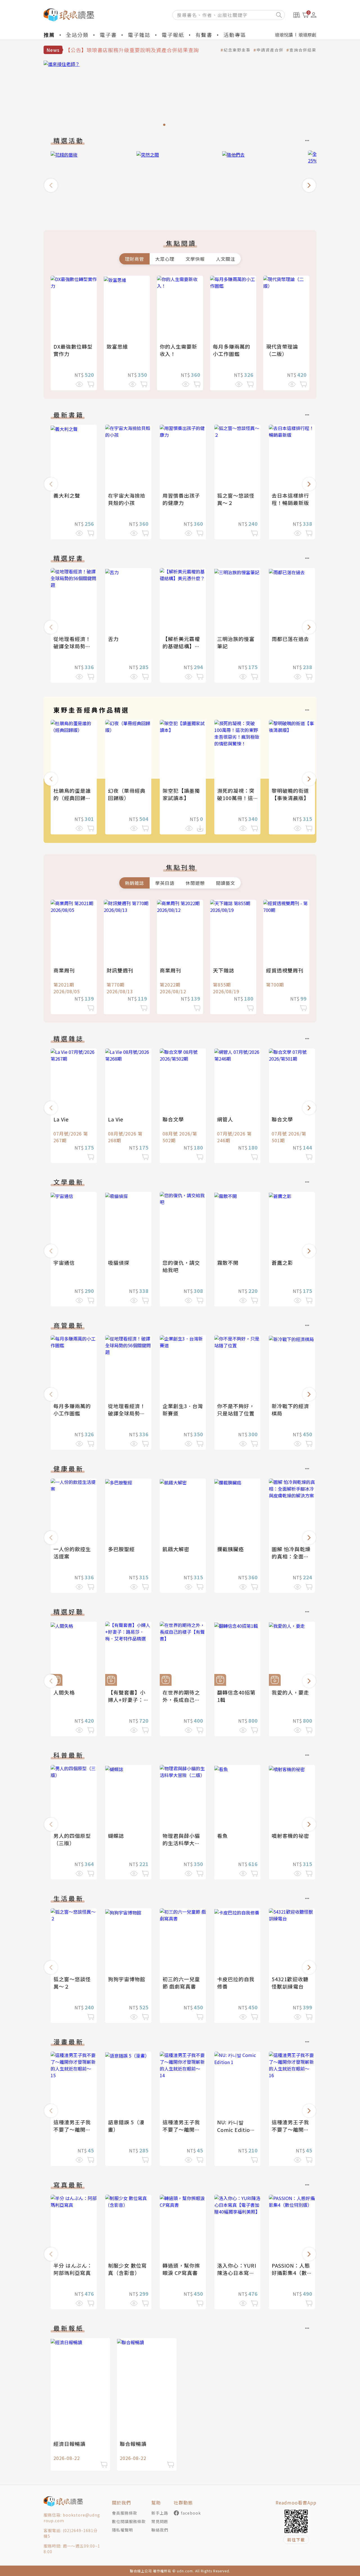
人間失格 (64, 1692)
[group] (180, 95)
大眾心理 (165, 259)
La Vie (61, 1119)
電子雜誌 (139, 35)
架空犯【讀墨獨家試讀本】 (181, 794)
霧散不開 (228, 1263)
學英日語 (165, 883)
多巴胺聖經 (121, 1549)
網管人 (225, 1119)
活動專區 (235, 35)
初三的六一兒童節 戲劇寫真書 (181, 1983)
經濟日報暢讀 (69, 2444)
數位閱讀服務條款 (129, 2521)
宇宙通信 (64, 1263)
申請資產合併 (270, 50)
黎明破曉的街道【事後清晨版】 (290, 794)
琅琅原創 (307, 35)
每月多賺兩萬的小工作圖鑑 (232, 350)
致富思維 (117, 346)
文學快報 (195, 259)
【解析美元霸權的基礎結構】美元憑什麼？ (181, 646)
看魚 (222, 1836)
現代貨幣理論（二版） (282, 350)
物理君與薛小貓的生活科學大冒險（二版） (181, 1843)
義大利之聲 (67, 495)
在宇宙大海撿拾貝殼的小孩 (127, 499)
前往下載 (296, 2540)
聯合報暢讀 (133, 2444)
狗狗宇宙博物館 (127, 1979)
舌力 (113, 639)
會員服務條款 (125, 2513)
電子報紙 (173, 35)
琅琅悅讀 (284, 35)
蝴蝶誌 (116, 1836)
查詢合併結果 (303, 50)
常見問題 (160, 2521)
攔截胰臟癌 (230, 1549)
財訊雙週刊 (120, 970)
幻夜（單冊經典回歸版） (127, 794)
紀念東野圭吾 (237, 50)
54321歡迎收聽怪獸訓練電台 (290, 1983)
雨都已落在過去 (290, 639)
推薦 (49, 35)
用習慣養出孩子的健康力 (181, 499)
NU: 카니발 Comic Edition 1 (235, 2129)
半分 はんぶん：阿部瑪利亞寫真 (73, 2269)
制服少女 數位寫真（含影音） (127, 2269)
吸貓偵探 (119, 1263)
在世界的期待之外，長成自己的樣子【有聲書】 (181, 1700)
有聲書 (204, 35)
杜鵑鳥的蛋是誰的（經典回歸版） (75, 794)
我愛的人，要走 (290, 1692)
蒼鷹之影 (282, 1263)
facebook (191, 2513)
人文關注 (226, 259)
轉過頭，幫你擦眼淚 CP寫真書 (181, 2269)
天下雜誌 (224, 970)
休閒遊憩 (195, 883)
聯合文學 (173, 1119)
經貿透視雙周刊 (285, 970)
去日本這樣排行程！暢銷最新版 (290, 499)
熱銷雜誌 (134, 883)
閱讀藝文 (226, 883)
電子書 (108, 35)
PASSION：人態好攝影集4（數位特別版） (292, 2273)
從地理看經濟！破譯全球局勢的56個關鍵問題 (72, 646)
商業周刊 (64, 970)
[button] (51, 185)
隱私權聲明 (122, 2530)
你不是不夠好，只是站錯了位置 (236, 1410)
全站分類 (77, 35)
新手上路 (160, 2513)
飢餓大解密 (176, 1549)
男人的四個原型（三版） (72, 1839)
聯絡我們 (160, 2530)
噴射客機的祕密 (290, 1836)
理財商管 (134, 259)
